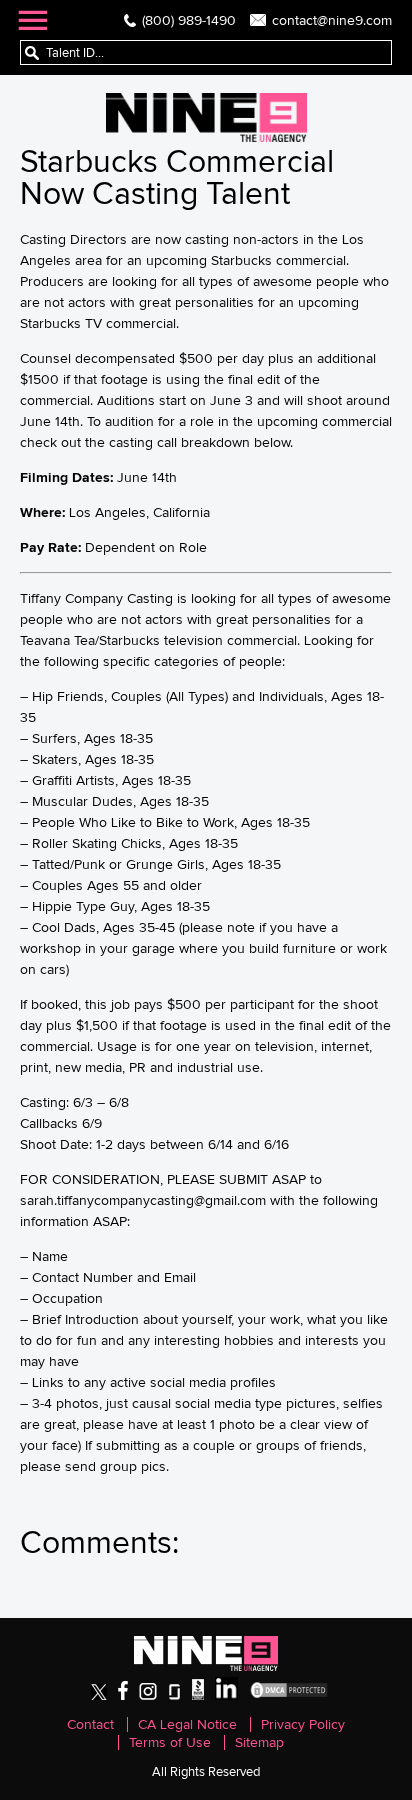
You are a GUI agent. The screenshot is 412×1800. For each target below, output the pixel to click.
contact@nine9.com (332, 20)
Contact (90, 1724)
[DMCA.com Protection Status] (289, 1695)
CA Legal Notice (187, 1724)
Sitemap (259, 1742)
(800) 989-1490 (189, 20)
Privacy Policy (303, 1724)
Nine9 (206, 117)
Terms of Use (170, 1742)
